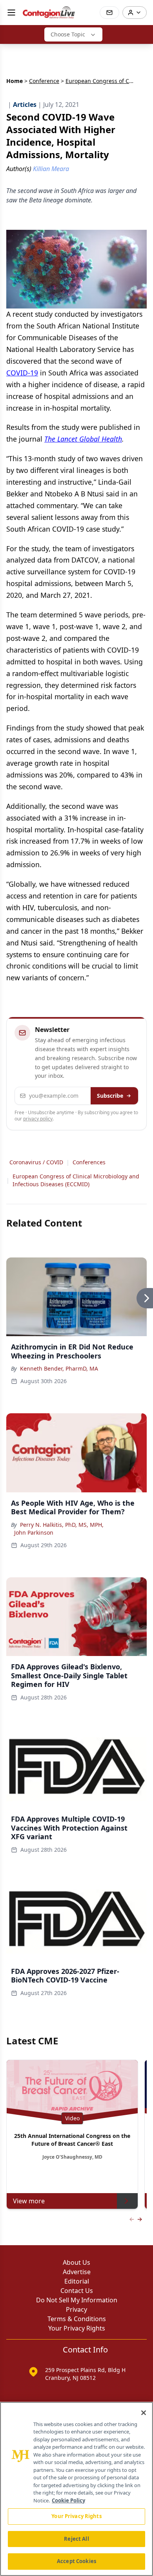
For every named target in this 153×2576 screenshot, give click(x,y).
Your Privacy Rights (77, 2328)
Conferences (89, 1162)
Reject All (76, 2539)
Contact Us (77, 2291)
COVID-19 (22, 373)
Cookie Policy (68, 2500)
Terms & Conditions (77, 2319)
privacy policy (38, 1119)
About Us (76, 2262)
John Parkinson (34, 1532)
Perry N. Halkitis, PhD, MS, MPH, (62, 1525)
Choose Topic (68, 34)
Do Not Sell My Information (77, 2300)
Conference (44, 81)
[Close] (144, 2413)
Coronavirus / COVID (36, 1162)
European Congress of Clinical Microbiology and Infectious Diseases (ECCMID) (76, 1180)
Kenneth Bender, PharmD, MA (59, 1368)
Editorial (77, 2281)
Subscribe (110, 1096)
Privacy (76, 2309)
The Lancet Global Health (83, 439)
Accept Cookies (76, 2561)
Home (15, 81)
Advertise (77, 2272)
